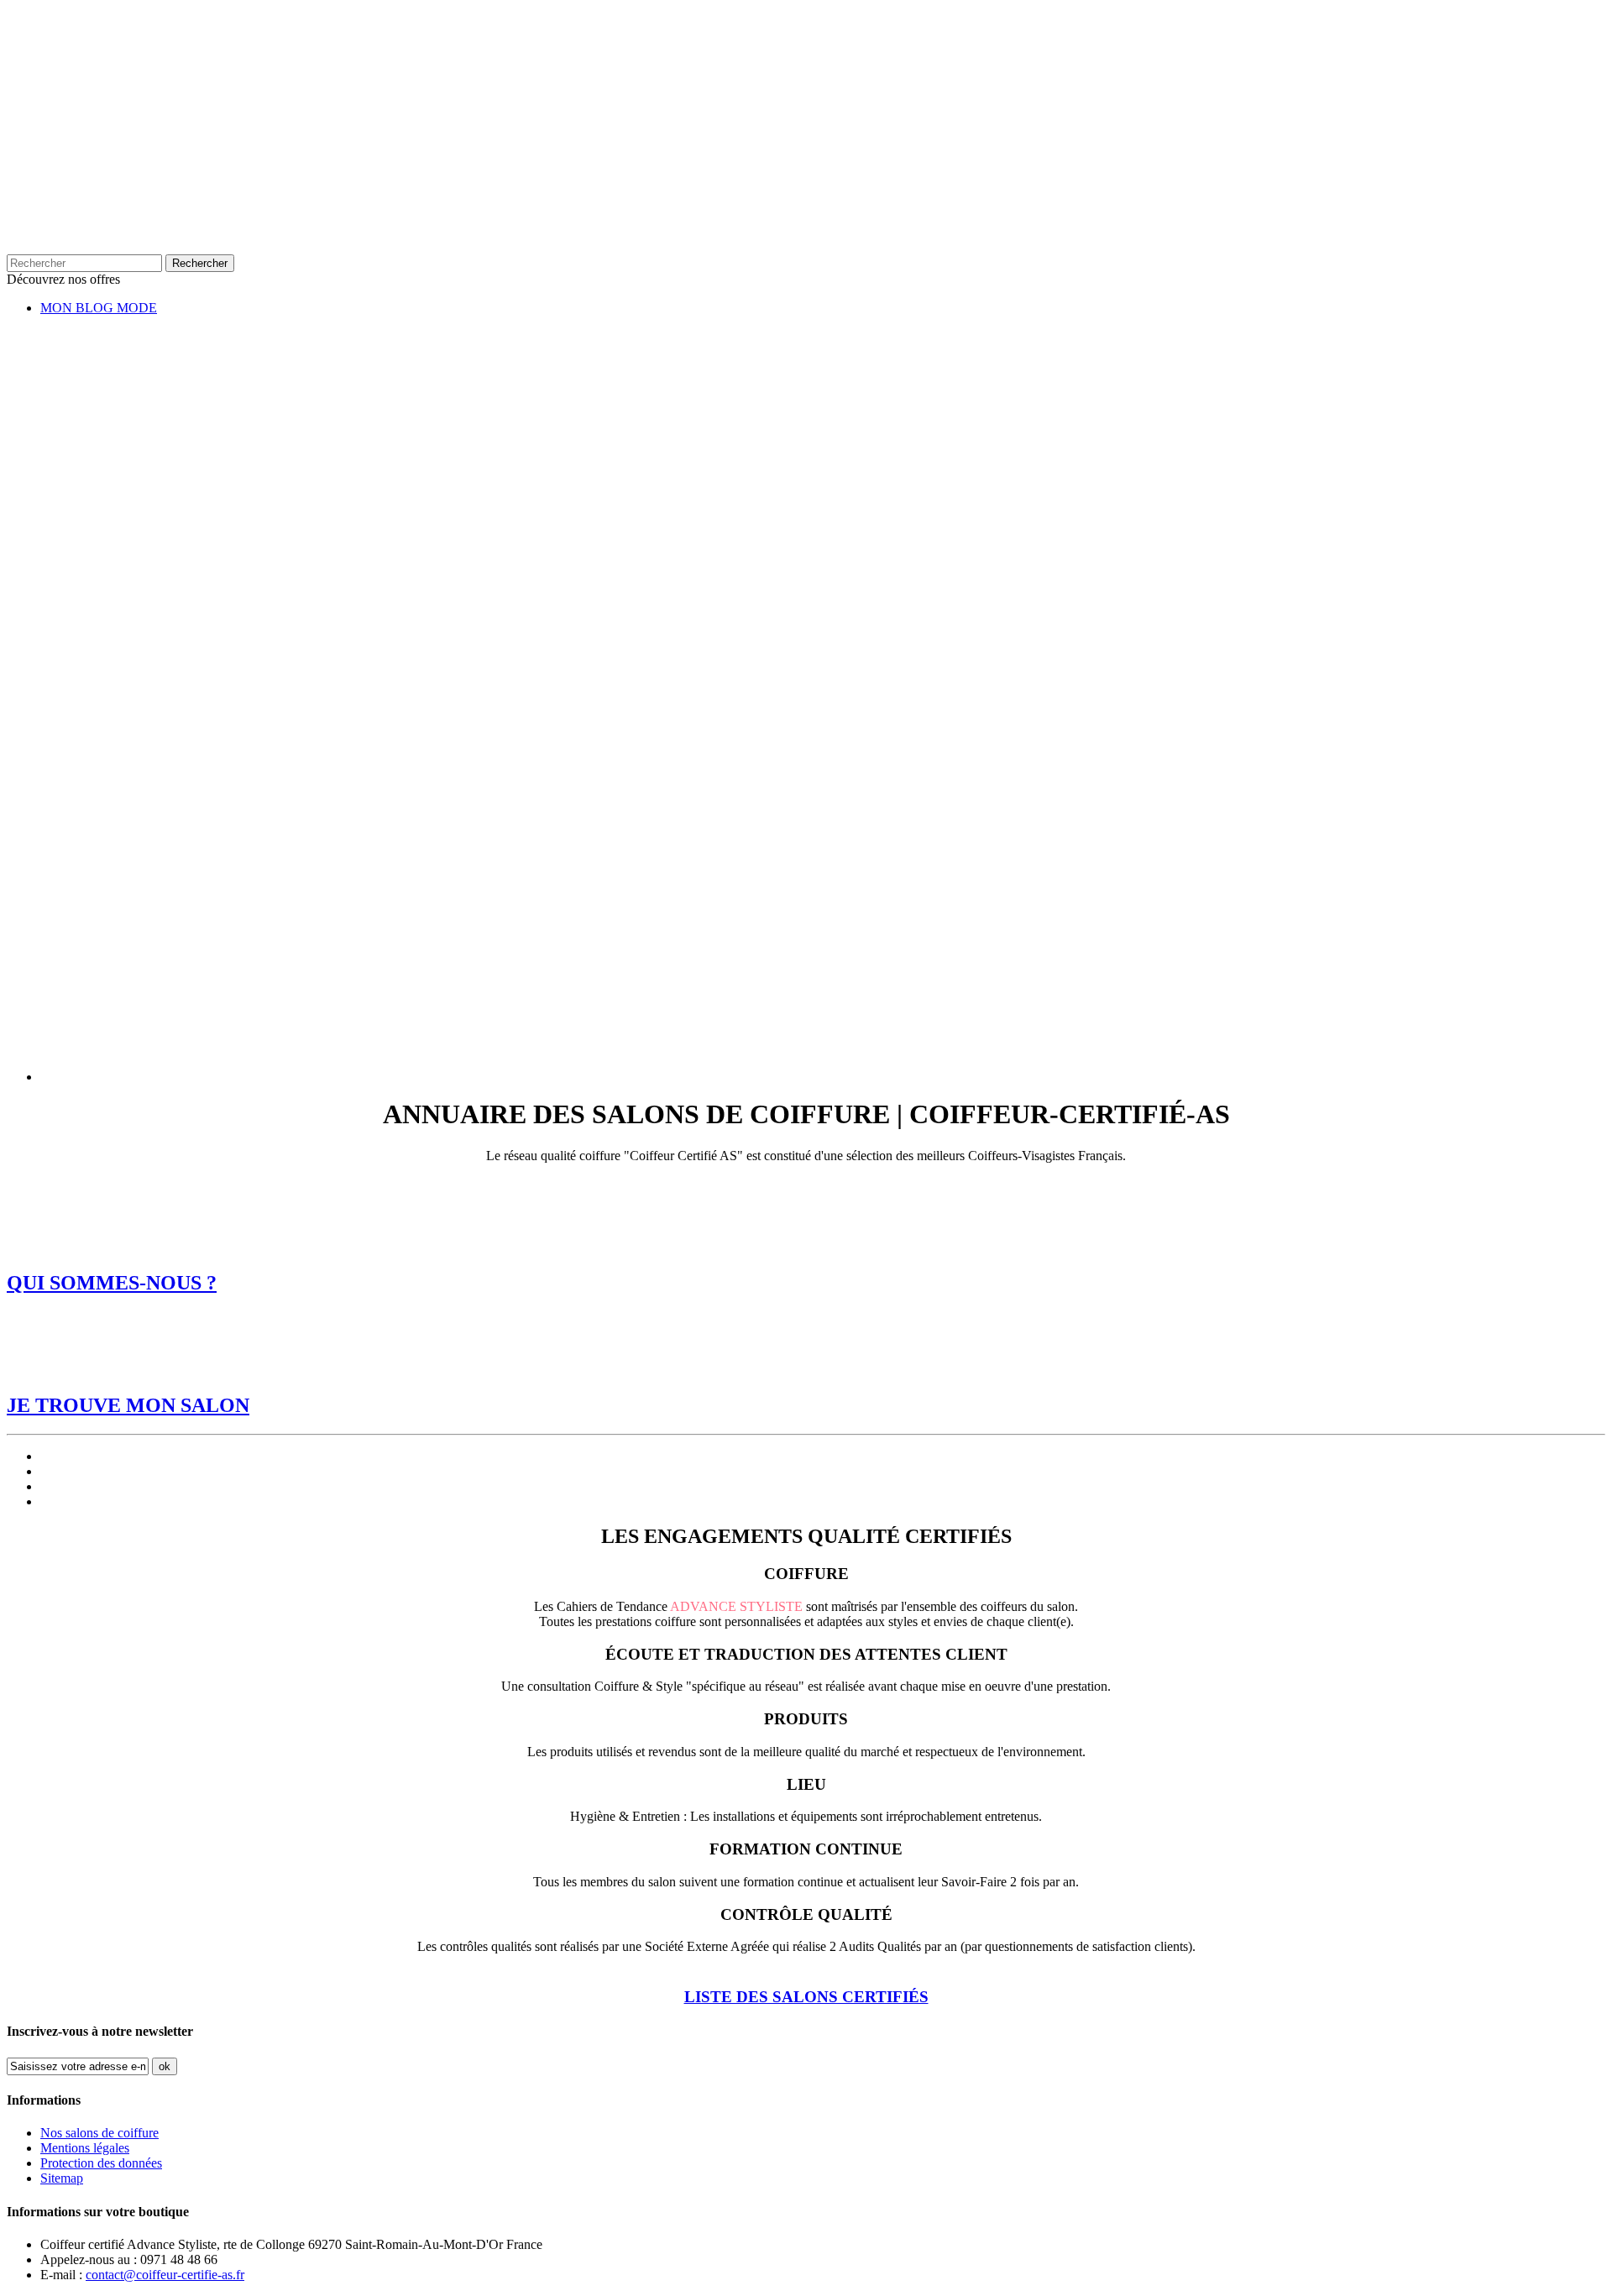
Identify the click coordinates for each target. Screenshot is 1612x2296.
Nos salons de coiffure (99, 2133)
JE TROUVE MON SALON (128, 1405)
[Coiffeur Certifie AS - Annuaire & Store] (552, 212)
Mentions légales (85, 2148)
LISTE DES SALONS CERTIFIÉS (806, 1997)
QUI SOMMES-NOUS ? (112, 1283)
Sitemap (62, 2178)
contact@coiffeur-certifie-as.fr (165, 2275)
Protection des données (101, 2163)
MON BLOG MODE (99, 308)
